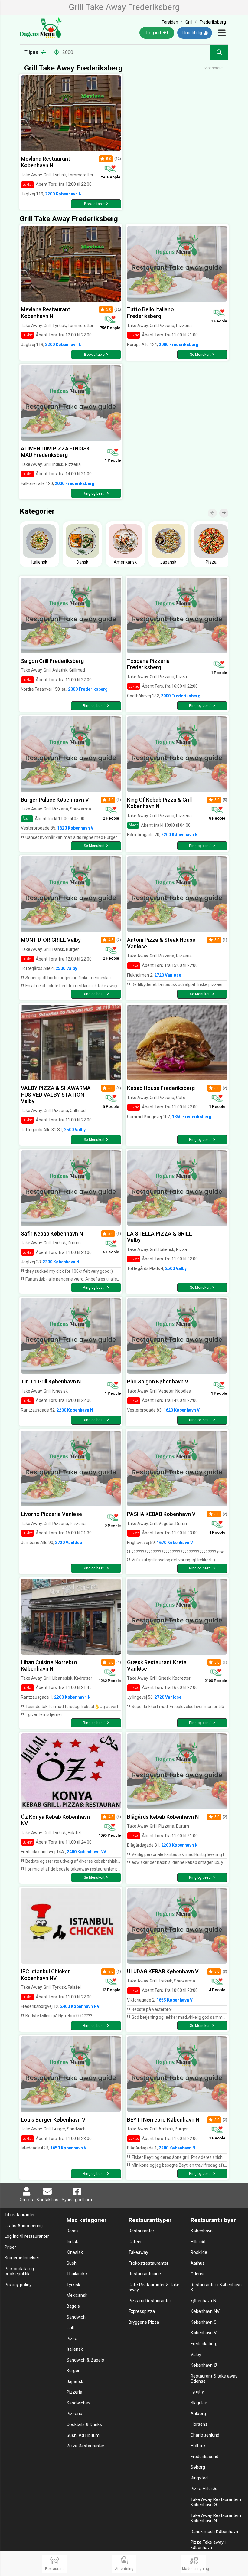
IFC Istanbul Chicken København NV (46, 1975)
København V (204, 2333)
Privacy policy (18, 2285)
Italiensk (75, 2349)
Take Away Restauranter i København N (216, 2518)
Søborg (198, 2467)
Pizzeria (74, 2392)
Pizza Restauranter (85, 2446)
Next (227, 509)
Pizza (72, 2339)
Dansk (73, 2231)
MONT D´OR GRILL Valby (51, 940)
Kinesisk (75, 2252)
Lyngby (197, 2392)
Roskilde (199, 2252)
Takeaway (138, 2252)
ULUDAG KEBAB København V (163, 1971)
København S (204, 2322)
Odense (198, 2274)
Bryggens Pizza (144, 2322)
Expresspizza (142, 2311)
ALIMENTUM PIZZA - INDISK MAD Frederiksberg (55, 452)
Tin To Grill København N (51, 1381)
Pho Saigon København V (158, 1381)
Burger (73, 2371)
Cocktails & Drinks (84, 2425)
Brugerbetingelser (22, 2258)
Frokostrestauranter (148, 2263)
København (202, 2231)
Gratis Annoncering (24, 2226)
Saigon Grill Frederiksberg (52, 661)
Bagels (73, 2306)
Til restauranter (20, 2215)
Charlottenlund (205, 2435)
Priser (10, 2247)
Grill (70, 2328)
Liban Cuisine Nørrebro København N (49, 1666)
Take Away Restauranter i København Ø (216, 2502)
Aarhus (198, 2263)
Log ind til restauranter (27, 2236)
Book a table (94, 204)
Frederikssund (204, 2457)
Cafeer (135, 2242)
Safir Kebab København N (52, 1234)
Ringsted (199, 2478)
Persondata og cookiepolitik (19, 2271)
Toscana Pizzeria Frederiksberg (148, 664)
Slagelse (199, 2403)
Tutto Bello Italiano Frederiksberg (150, 313)
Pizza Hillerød (204, 2489)
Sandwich (76, 2317)
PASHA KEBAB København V (161, 1514)
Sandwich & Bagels (85, 2360)
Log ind (154, 33)
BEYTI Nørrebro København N (163, 2120)
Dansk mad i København (214, 2532)
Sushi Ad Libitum (83, 2435)
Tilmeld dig (192, 33)
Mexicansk (77, 2295)
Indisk (72, 2242)
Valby (196, 2355)
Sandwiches (78, 2403)
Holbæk (198, 2446)
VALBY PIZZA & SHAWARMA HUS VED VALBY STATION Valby (56, 1095)
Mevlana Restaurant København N (46, 162)
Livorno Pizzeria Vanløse (51, 1514)
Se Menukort (200, 355)
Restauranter (141, 2231)
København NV (205, 2311)
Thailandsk (77, 2274)
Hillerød (198, 2242)
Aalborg (198, 2414)
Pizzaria (74, 2414)
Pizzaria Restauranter (150, 2301)
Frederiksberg (204, 2344)
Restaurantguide (145, 2274)
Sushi (72, 2263)
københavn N (203, 2301)
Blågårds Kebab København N (163, 1817)
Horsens (199, 2424)
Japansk (75, 2382)
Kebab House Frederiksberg (161, 1088)
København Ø (204, 2365)
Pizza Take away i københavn (208, 2545)
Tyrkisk (73, 2285)
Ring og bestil (94, 493)
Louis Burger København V (53, 2120)
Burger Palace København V (55, 800)
